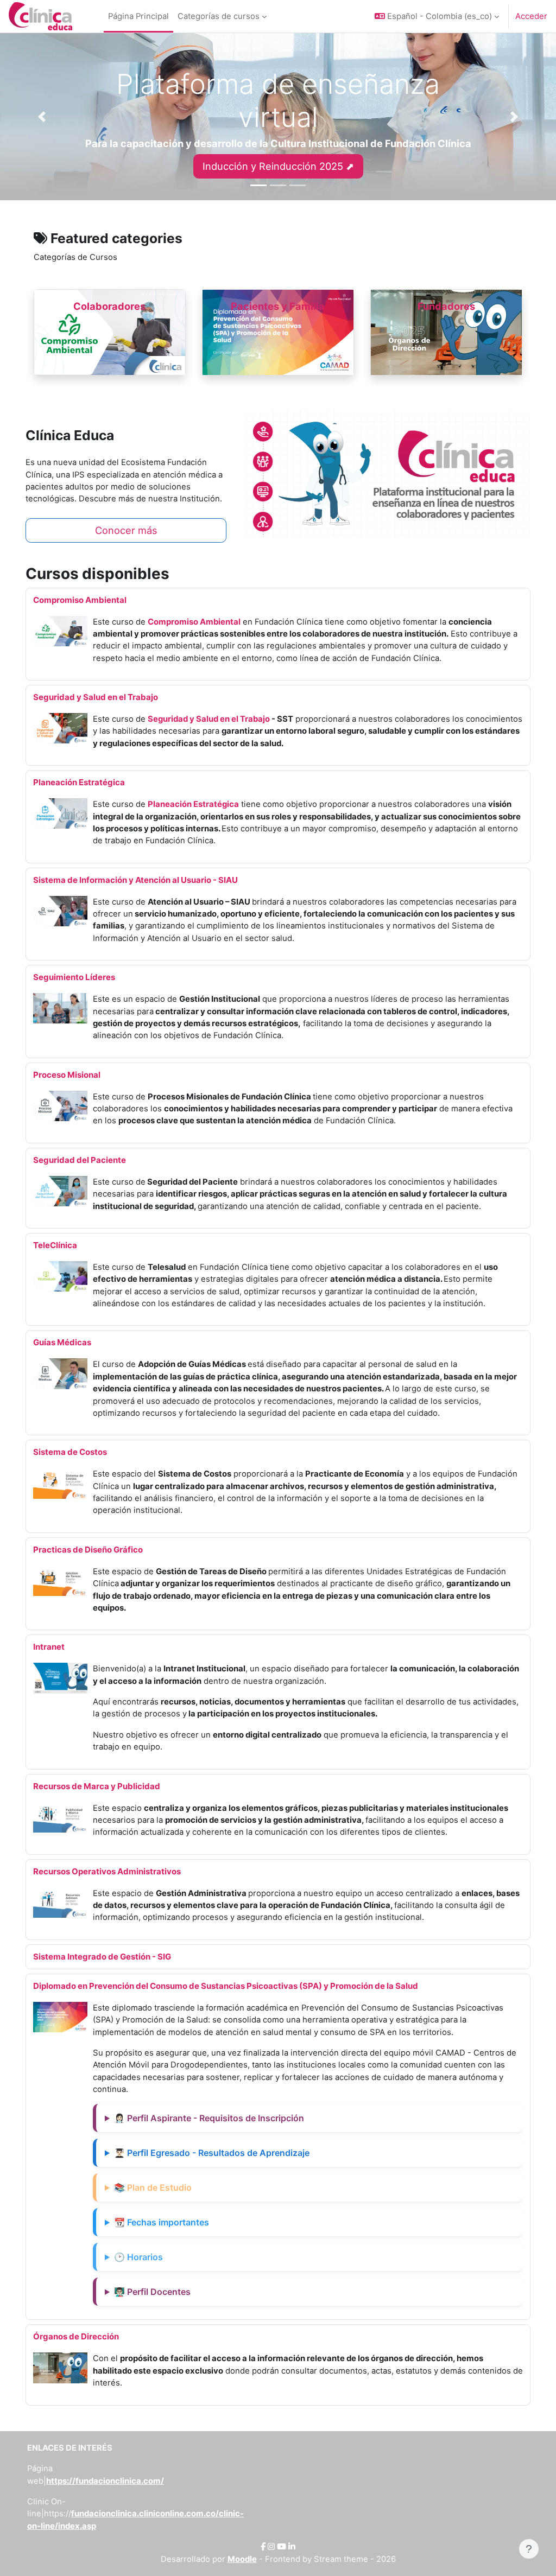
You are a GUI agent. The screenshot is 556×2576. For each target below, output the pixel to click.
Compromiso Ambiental (80, 600)
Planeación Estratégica (79, 782)
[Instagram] (271, 2547)
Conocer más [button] (126, 530)
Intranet (49, 1647)
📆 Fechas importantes (162, 2222)
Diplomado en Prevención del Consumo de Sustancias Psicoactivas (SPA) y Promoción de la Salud (226, 1986)
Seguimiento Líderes (74, 977)
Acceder (531, 16)
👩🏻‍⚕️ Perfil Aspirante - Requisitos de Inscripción (209, 2118)
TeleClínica (55, 1245)
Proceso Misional (67, 1075)
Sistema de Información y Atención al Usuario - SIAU (135, 880)
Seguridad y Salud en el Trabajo (96, 697)
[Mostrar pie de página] (529, 2549)
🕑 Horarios (138, 2257)
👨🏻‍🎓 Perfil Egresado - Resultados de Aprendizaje (212, 2153)
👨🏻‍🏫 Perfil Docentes (152, 2292)
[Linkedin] (292, 2547)
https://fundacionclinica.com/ (105, 2481)
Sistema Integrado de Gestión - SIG (102, 1957)
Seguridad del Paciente (80, 1160)
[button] (437, 16)
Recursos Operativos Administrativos (107, 1871)
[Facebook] (263, 2547)
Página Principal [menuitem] (138, 16)
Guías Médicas (62, 1342)
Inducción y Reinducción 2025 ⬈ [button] (278, 166)
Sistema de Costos (70, 1452)
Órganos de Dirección (76, 2336)
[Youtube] (282, 2547)
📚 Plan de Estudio (153, 2187)
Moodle (242, 2559)
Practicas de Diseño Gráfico (88, 1550)
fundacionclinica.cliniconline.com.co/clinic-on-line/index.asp (135, 2520)
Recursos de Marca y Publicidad (97, 1786)
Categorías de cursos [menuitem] (219, 16)
